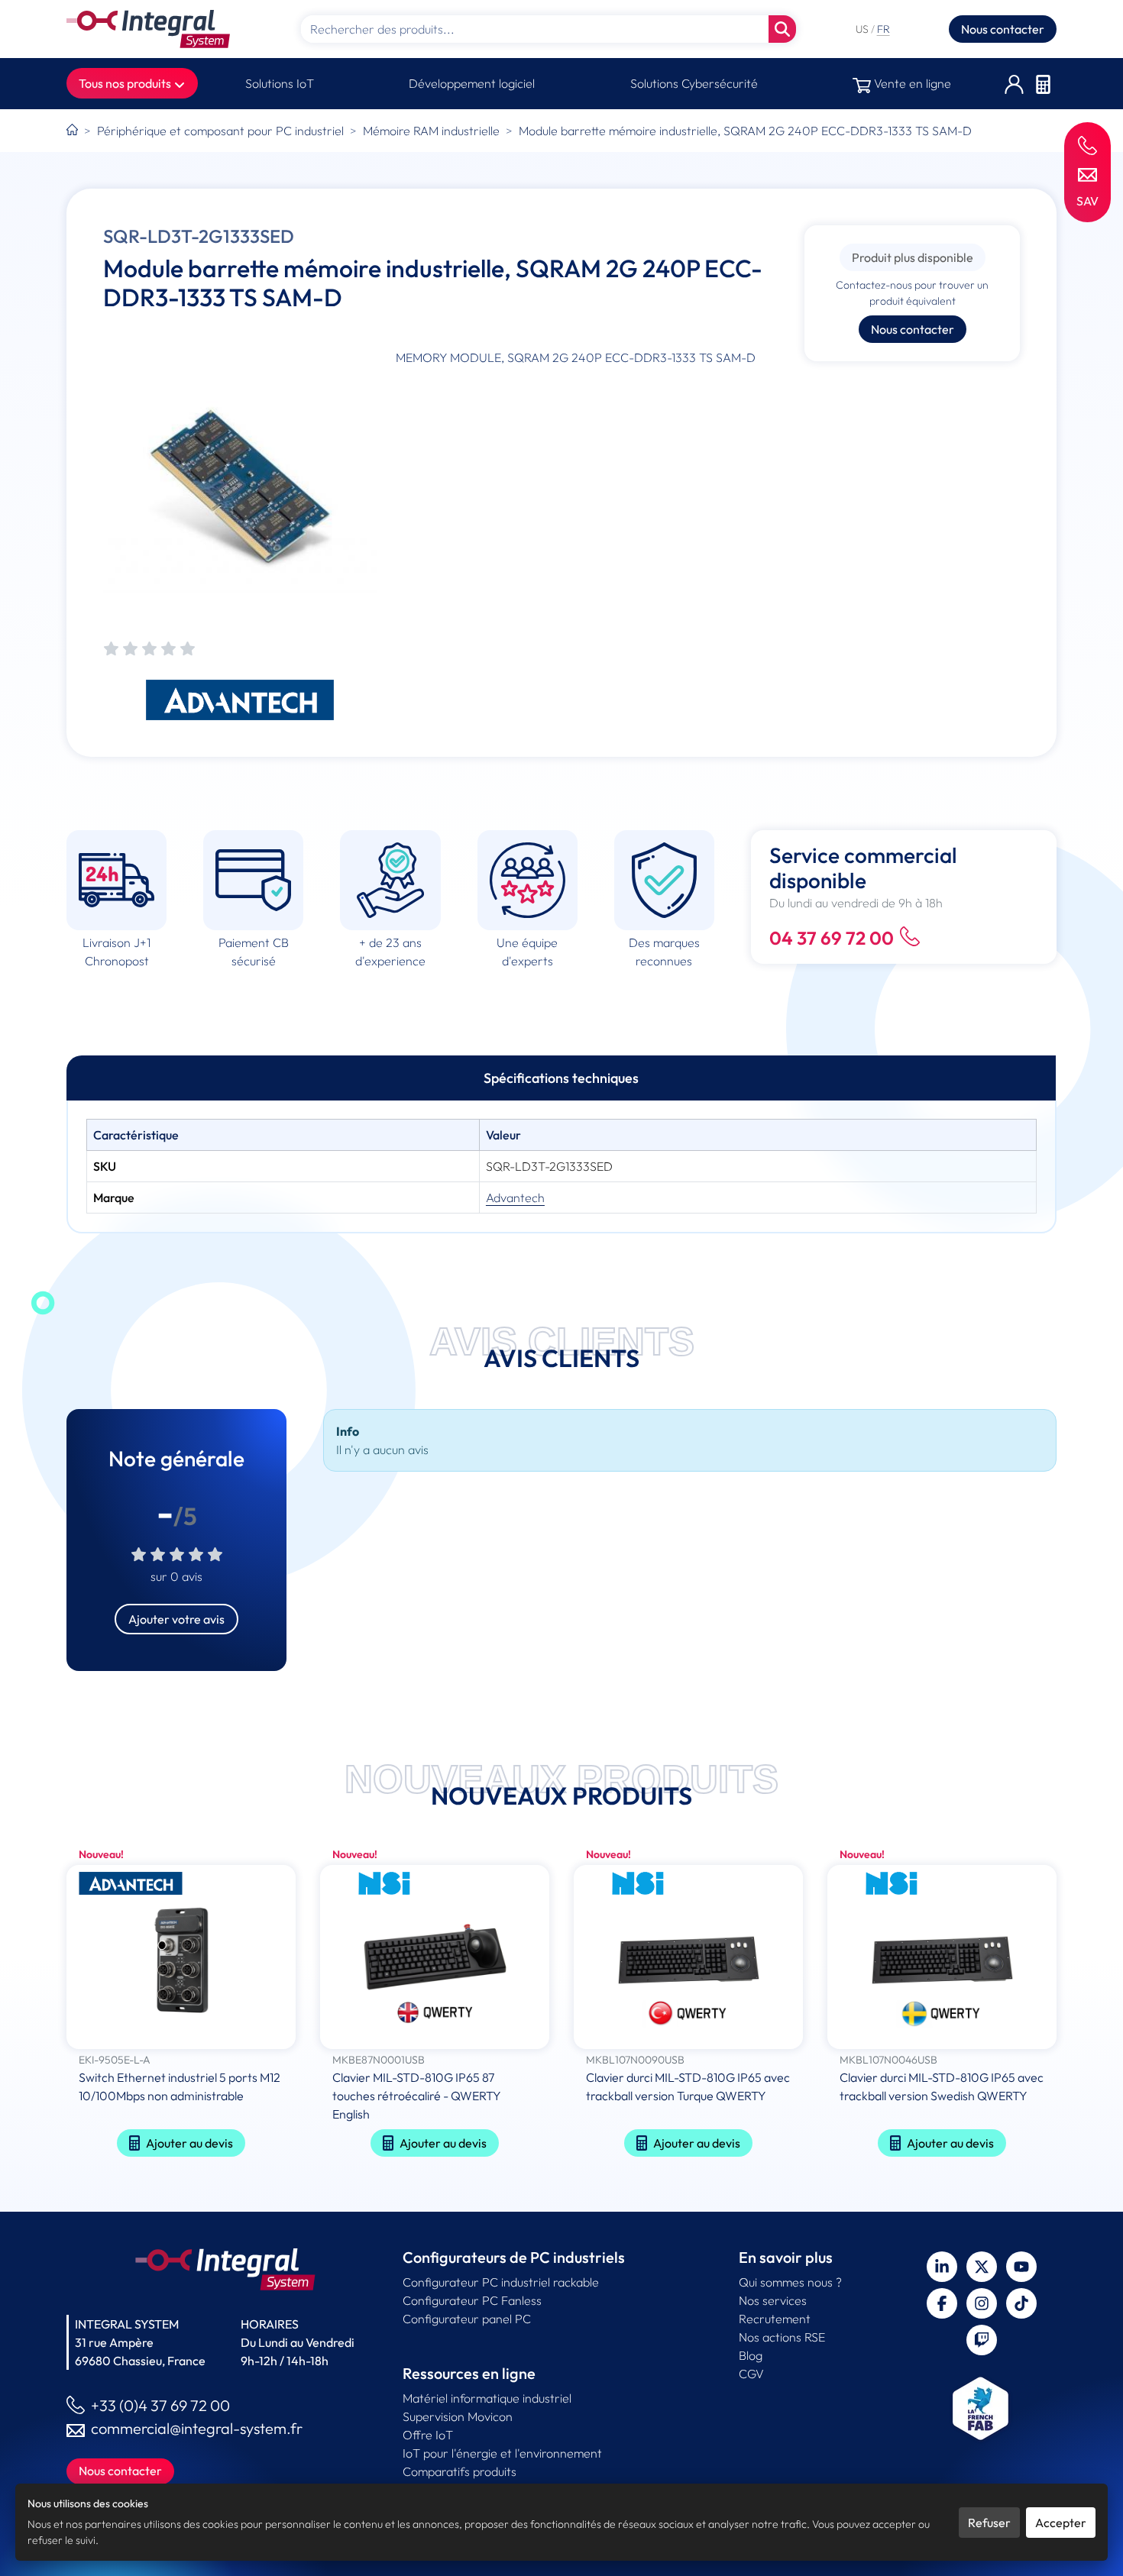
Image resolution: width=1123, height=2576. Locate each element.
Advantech (515, 1198)
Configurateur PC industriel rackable (501, 2282)
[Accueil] (72, 131)
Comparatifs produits (460, 2471)
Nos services (773, 2300)
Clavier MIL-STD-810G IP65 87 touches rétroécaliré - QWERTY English (417, 2096)
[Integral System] (148, 29)
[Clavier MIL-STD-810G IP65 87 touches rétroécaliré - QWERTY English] (435, 1959)
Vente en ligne (911, 83)
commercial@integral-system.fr (197, 2428)
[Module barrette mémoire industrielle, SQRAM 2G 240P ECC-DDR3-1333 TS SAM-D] (240, 485)
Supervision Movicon (458, 2416)
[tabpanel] (561, 1166)
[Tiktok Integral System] (1021, 2303)
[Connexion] (1014, 84)
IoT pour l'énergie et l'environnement (502, 2453)
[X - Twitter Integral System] (982, 2267)
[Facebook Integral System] (942, 2303)
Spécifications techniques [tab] (561, 1078)
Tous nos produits (126, 83)
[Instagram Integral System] (982, 2303)
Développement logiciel (472, 83)
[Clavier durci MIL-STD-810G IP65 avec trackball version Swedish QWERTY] (942, 1959)
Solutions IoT (280, 83)
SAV (1087, 201)
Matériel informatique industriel (487, 2398)
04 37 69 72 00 (832, 938)
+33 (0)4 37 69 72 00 (160, 2405)
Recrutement (775, 2319)
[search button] (782, 29)
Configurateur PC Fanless (472, 2300)
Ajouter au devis (189, 2143)
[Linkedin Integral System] (942, 2267)
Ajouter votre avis (176, 1619)
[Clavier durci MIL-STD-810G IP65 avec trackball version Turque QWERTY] (688, 1959)
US (863, 29)
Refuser (989, 2523)
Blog (751, 2355)
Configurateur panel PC (467, 2319)
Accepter (1061, 2523)
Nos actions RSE (782, 2337)
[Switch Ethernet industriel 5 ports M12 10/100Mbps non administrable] (181, 1959)
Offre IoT (428, 2435)
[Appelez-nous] (1087, 145)
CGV (751, 2374)
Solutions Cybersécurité (694, 83)
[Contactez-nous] (1087, 173)
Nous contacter (1003, 29)
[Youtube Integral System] (1021, 2267)
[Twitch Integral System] (982, 2340)
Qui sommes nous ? (790, 2282)
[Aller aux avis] (149, 650)
